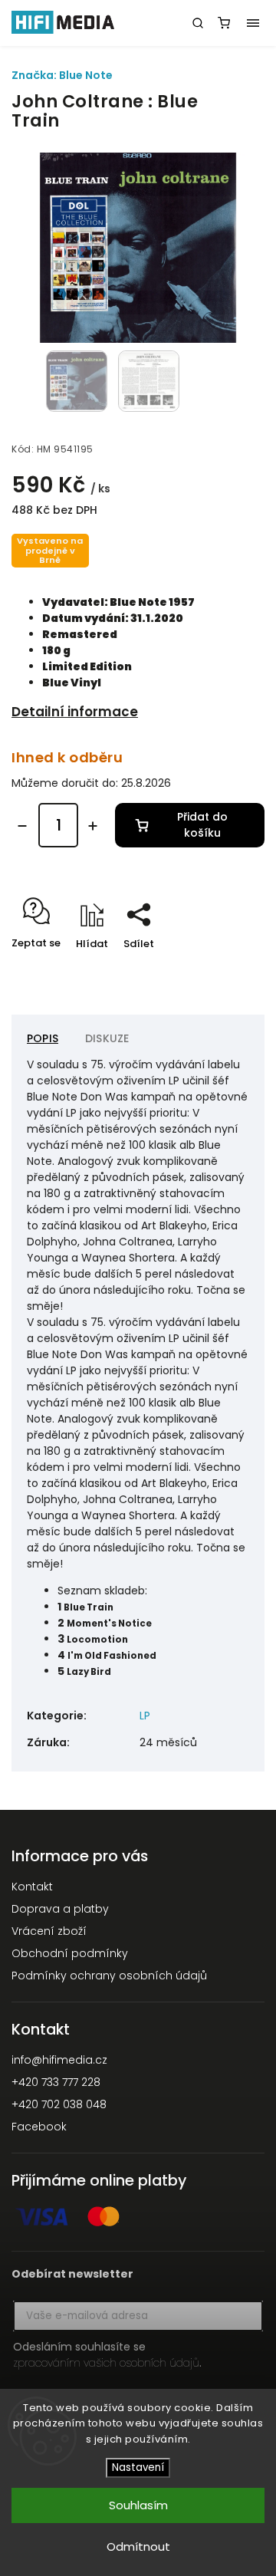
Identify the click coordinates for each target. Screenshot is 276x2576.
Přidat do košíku (202, 825)
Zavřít (225, 971)
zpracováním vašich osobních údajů (106, 2363)
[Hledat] (198, 23)
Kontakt (32, 1887)
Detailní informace (75, 712)
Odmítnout (138, 2546)
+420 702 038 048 (59, 2104)
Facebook (39, 2127)
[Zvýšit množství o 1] (93, 826)
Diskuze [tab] (107, 1038)
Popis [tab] (43, 1038)
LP (145, 1716)
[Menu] (253, 23)
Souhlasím (138, 2505)
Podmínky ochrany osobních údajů (109, 1976)
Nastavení (138, 2467)
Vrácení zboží (49, 1931)
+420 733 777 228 (56, 2082)
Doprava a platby (60, 1909)
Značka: (62, 75)
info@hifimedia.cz (59, 2060)
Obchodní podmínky (70, 1953)
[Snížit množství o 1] (22, 826)
